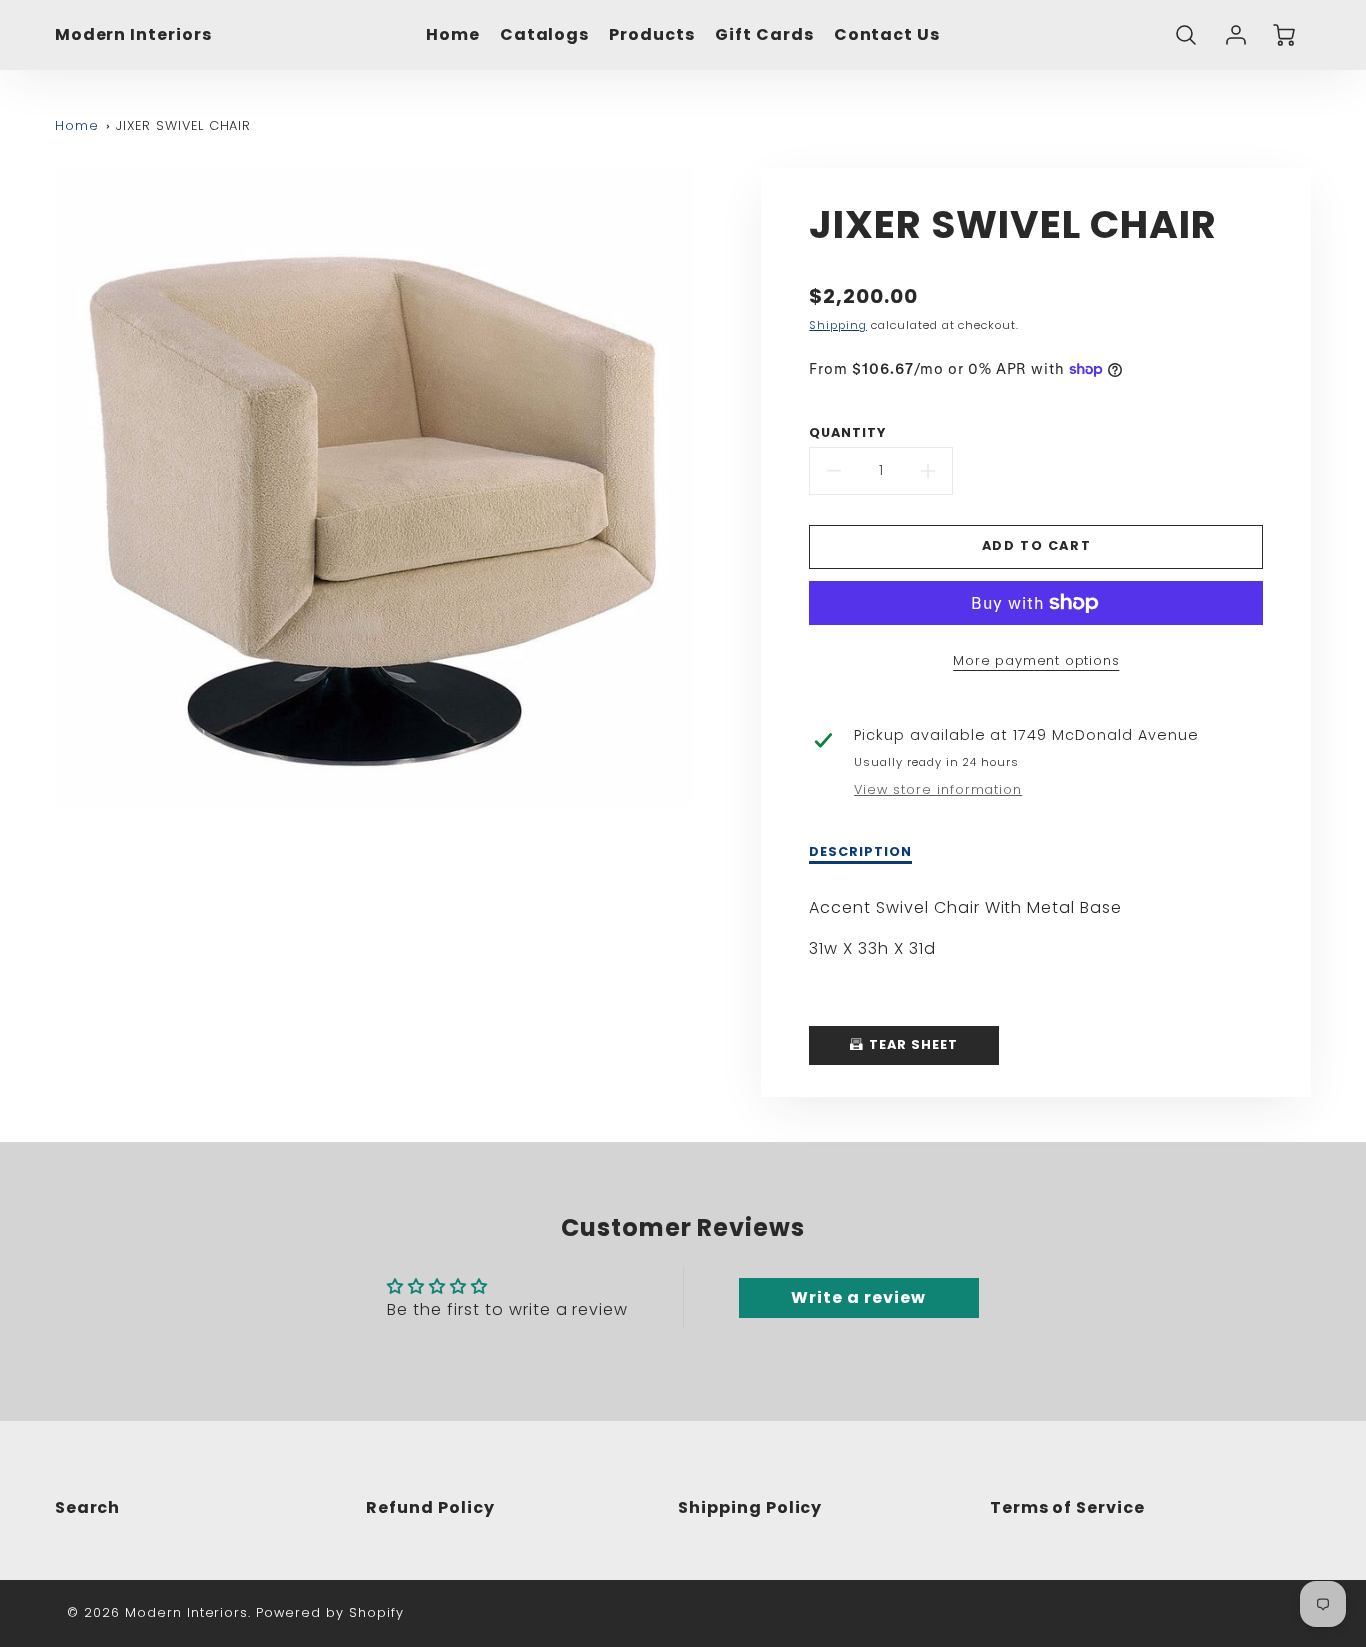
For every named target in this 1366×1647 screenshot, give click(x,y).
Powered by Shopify (329, 1612)
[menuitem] (453, 35)
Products (652, 35)
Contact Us (887, 35)
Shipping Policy (750, 1507)
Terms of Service (1067, 1507)
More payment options (1036, 660)
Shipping (838, 325)
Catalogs (545, 35)
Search (88, 1507)
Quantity (847, 433)
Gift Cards (764, 35)
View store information (938, 790)
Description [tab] (860, 852)
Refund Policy (430, 1507)
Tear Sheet (911, 1044)
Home (453, 35)
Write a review (858, 1297)
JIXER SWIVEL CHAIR (183, 125)
